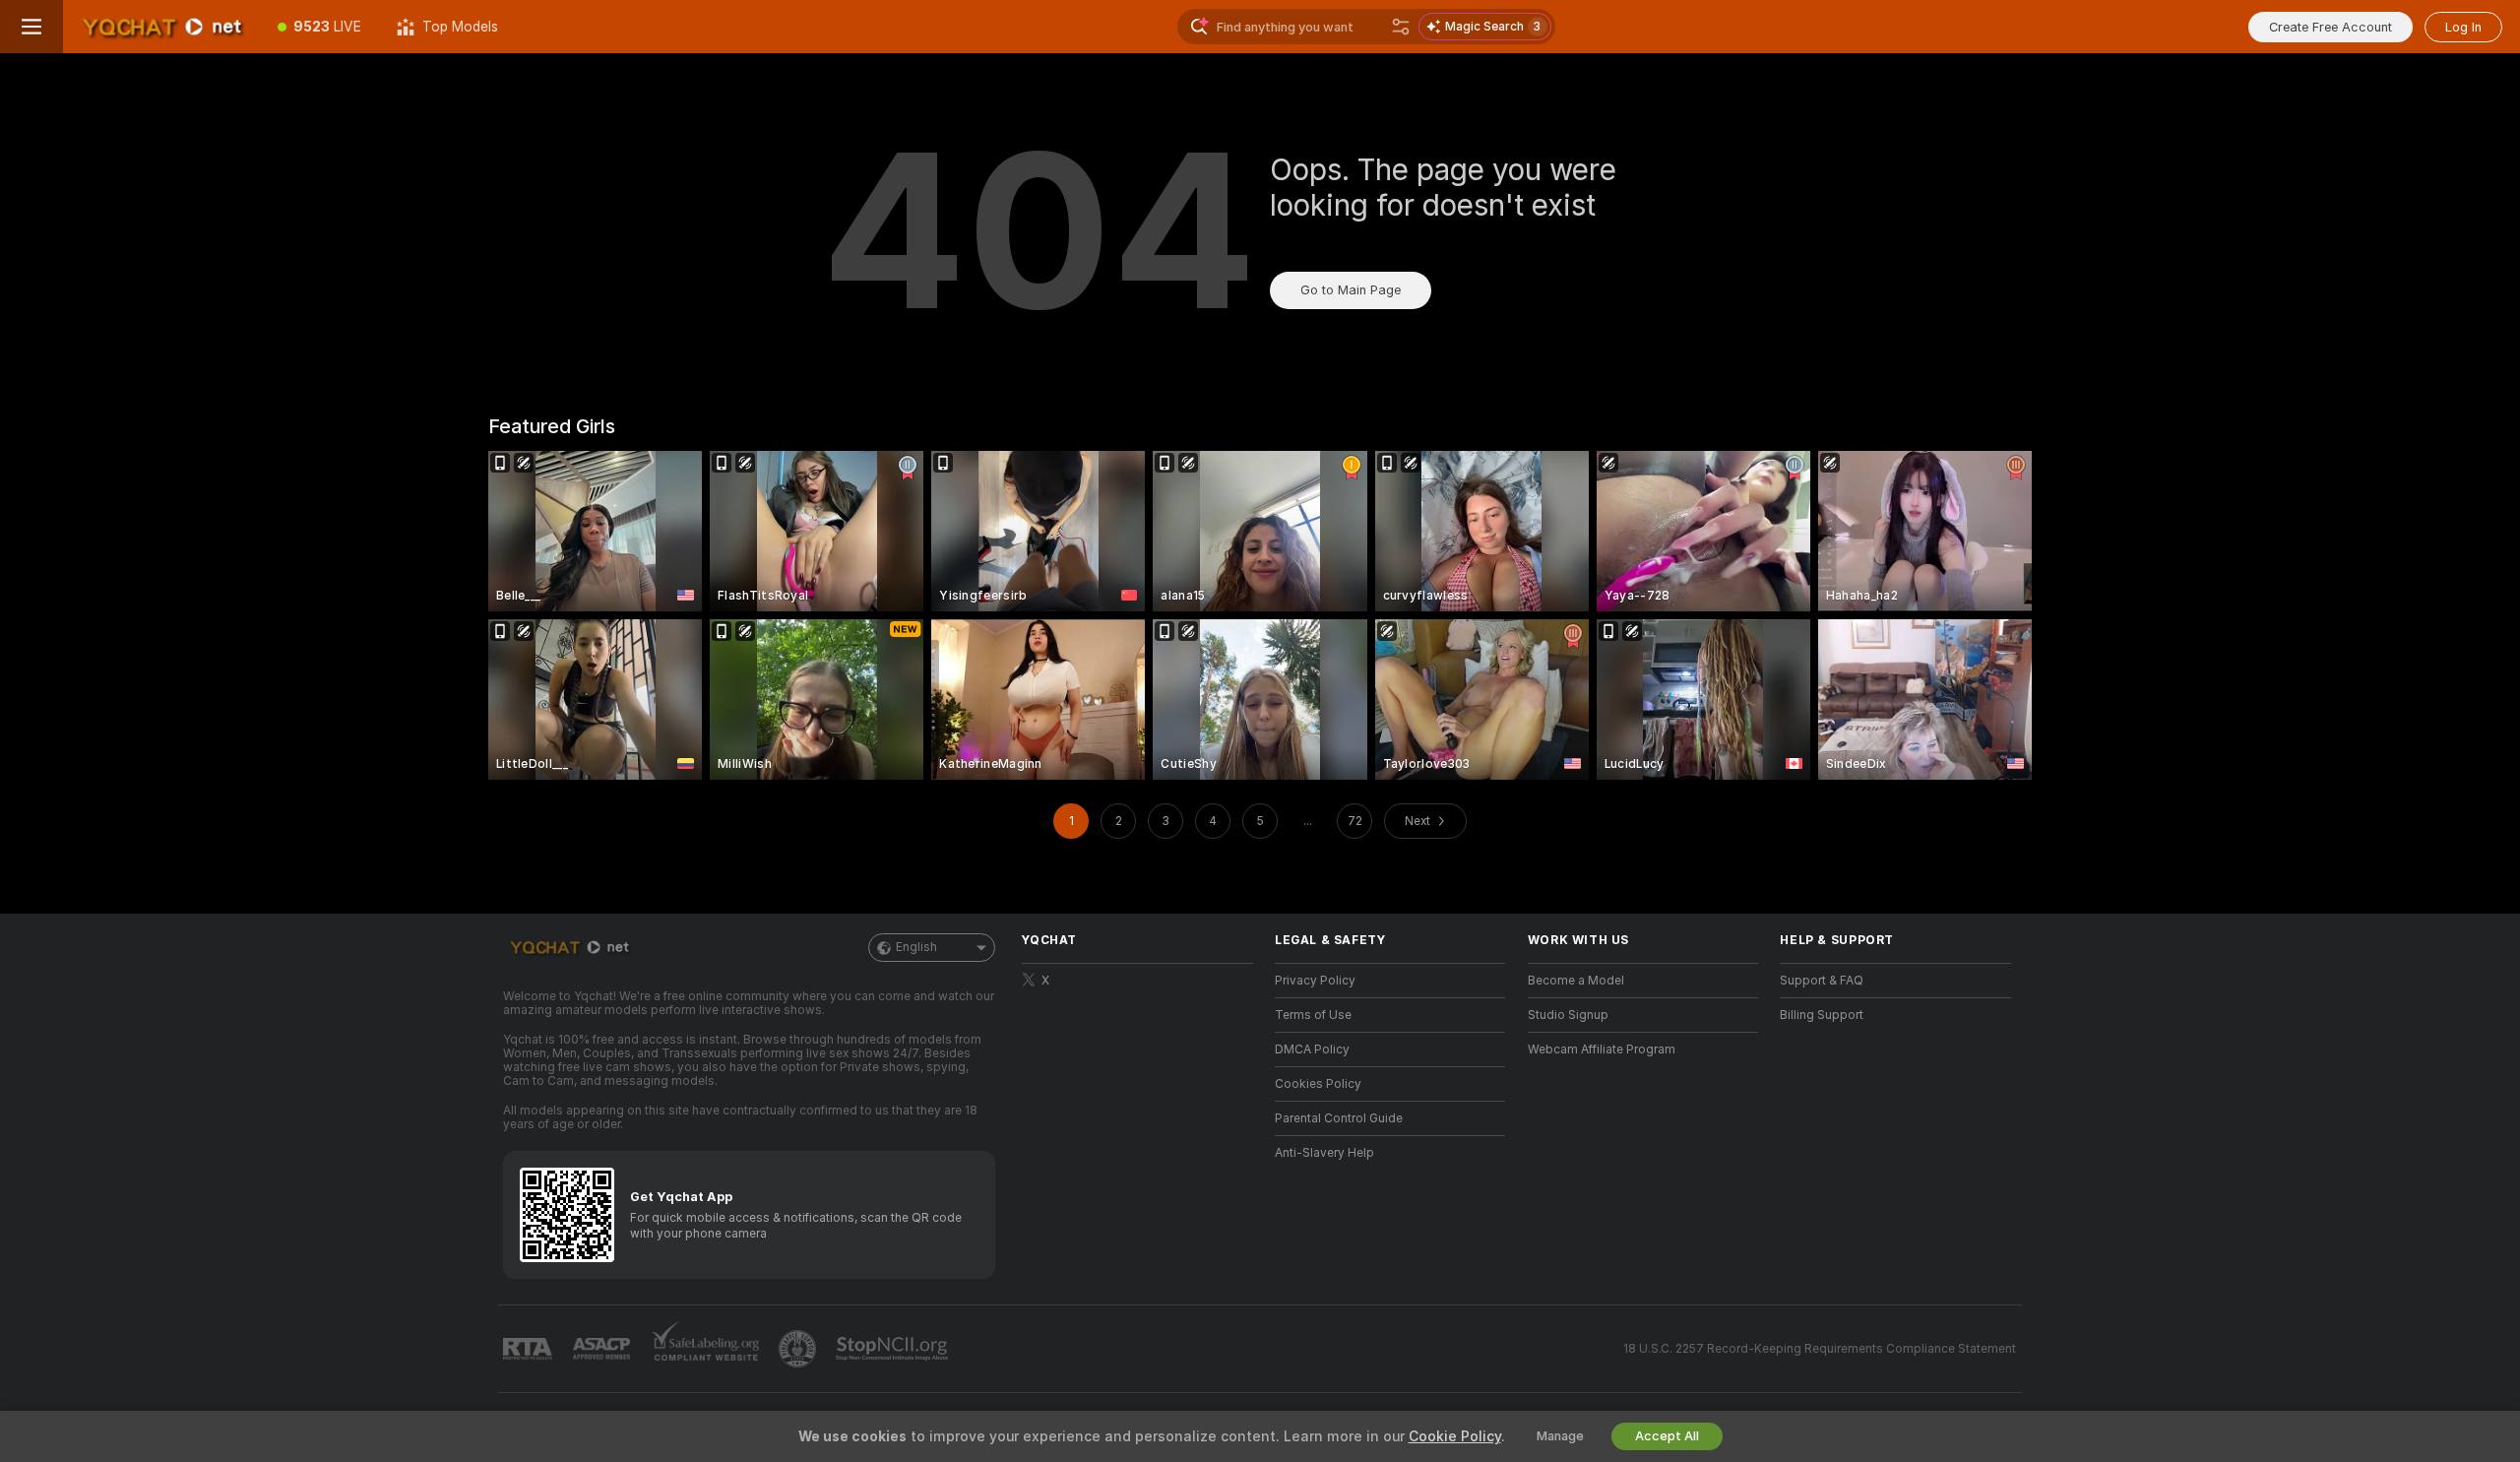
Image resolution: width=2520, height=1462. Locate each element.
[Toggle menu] (31, 27)
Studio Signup (1568, 1015)
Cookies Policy (1318, 1084)
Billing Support (1822, 1015)
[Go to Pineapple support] (799, 1349)
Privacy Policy (1315, 981)
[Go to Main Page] (161, 27)
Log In (2463, 27)
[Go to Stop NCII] (894, 1349)
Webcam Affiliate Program (1602, 1049)
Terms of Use (1313, 1015)
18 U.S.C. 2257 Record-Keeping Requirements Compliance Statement (1820, 1349)
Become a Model (1576, 981)
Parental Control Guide (1339, 1118)
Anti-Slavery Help (1324, 1153)
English (916, 947)
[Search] (1401, 27)
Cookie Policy (1455, 1436)
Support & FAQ (1822, 981)
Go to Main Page (1351, 290)
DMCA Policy (1312, 1049)
